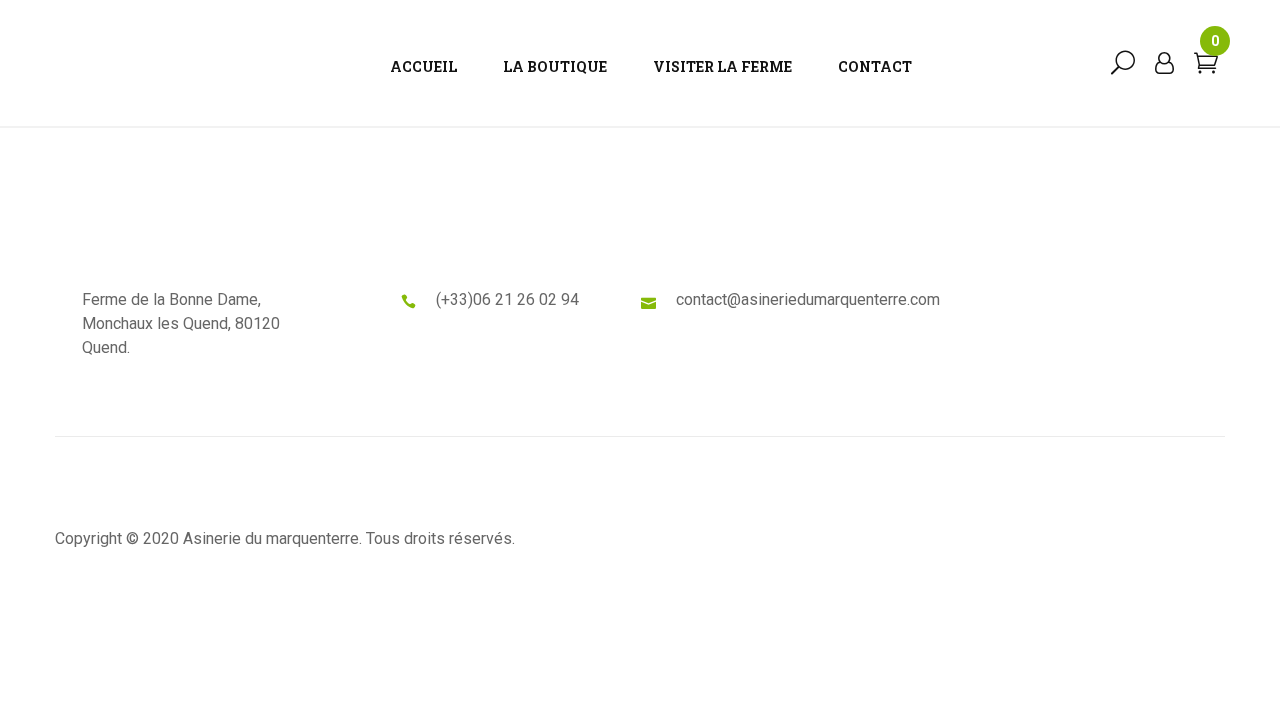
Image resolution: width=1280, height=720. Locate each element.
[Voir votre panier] (1206, 67)
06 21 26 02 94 (526, 299)
